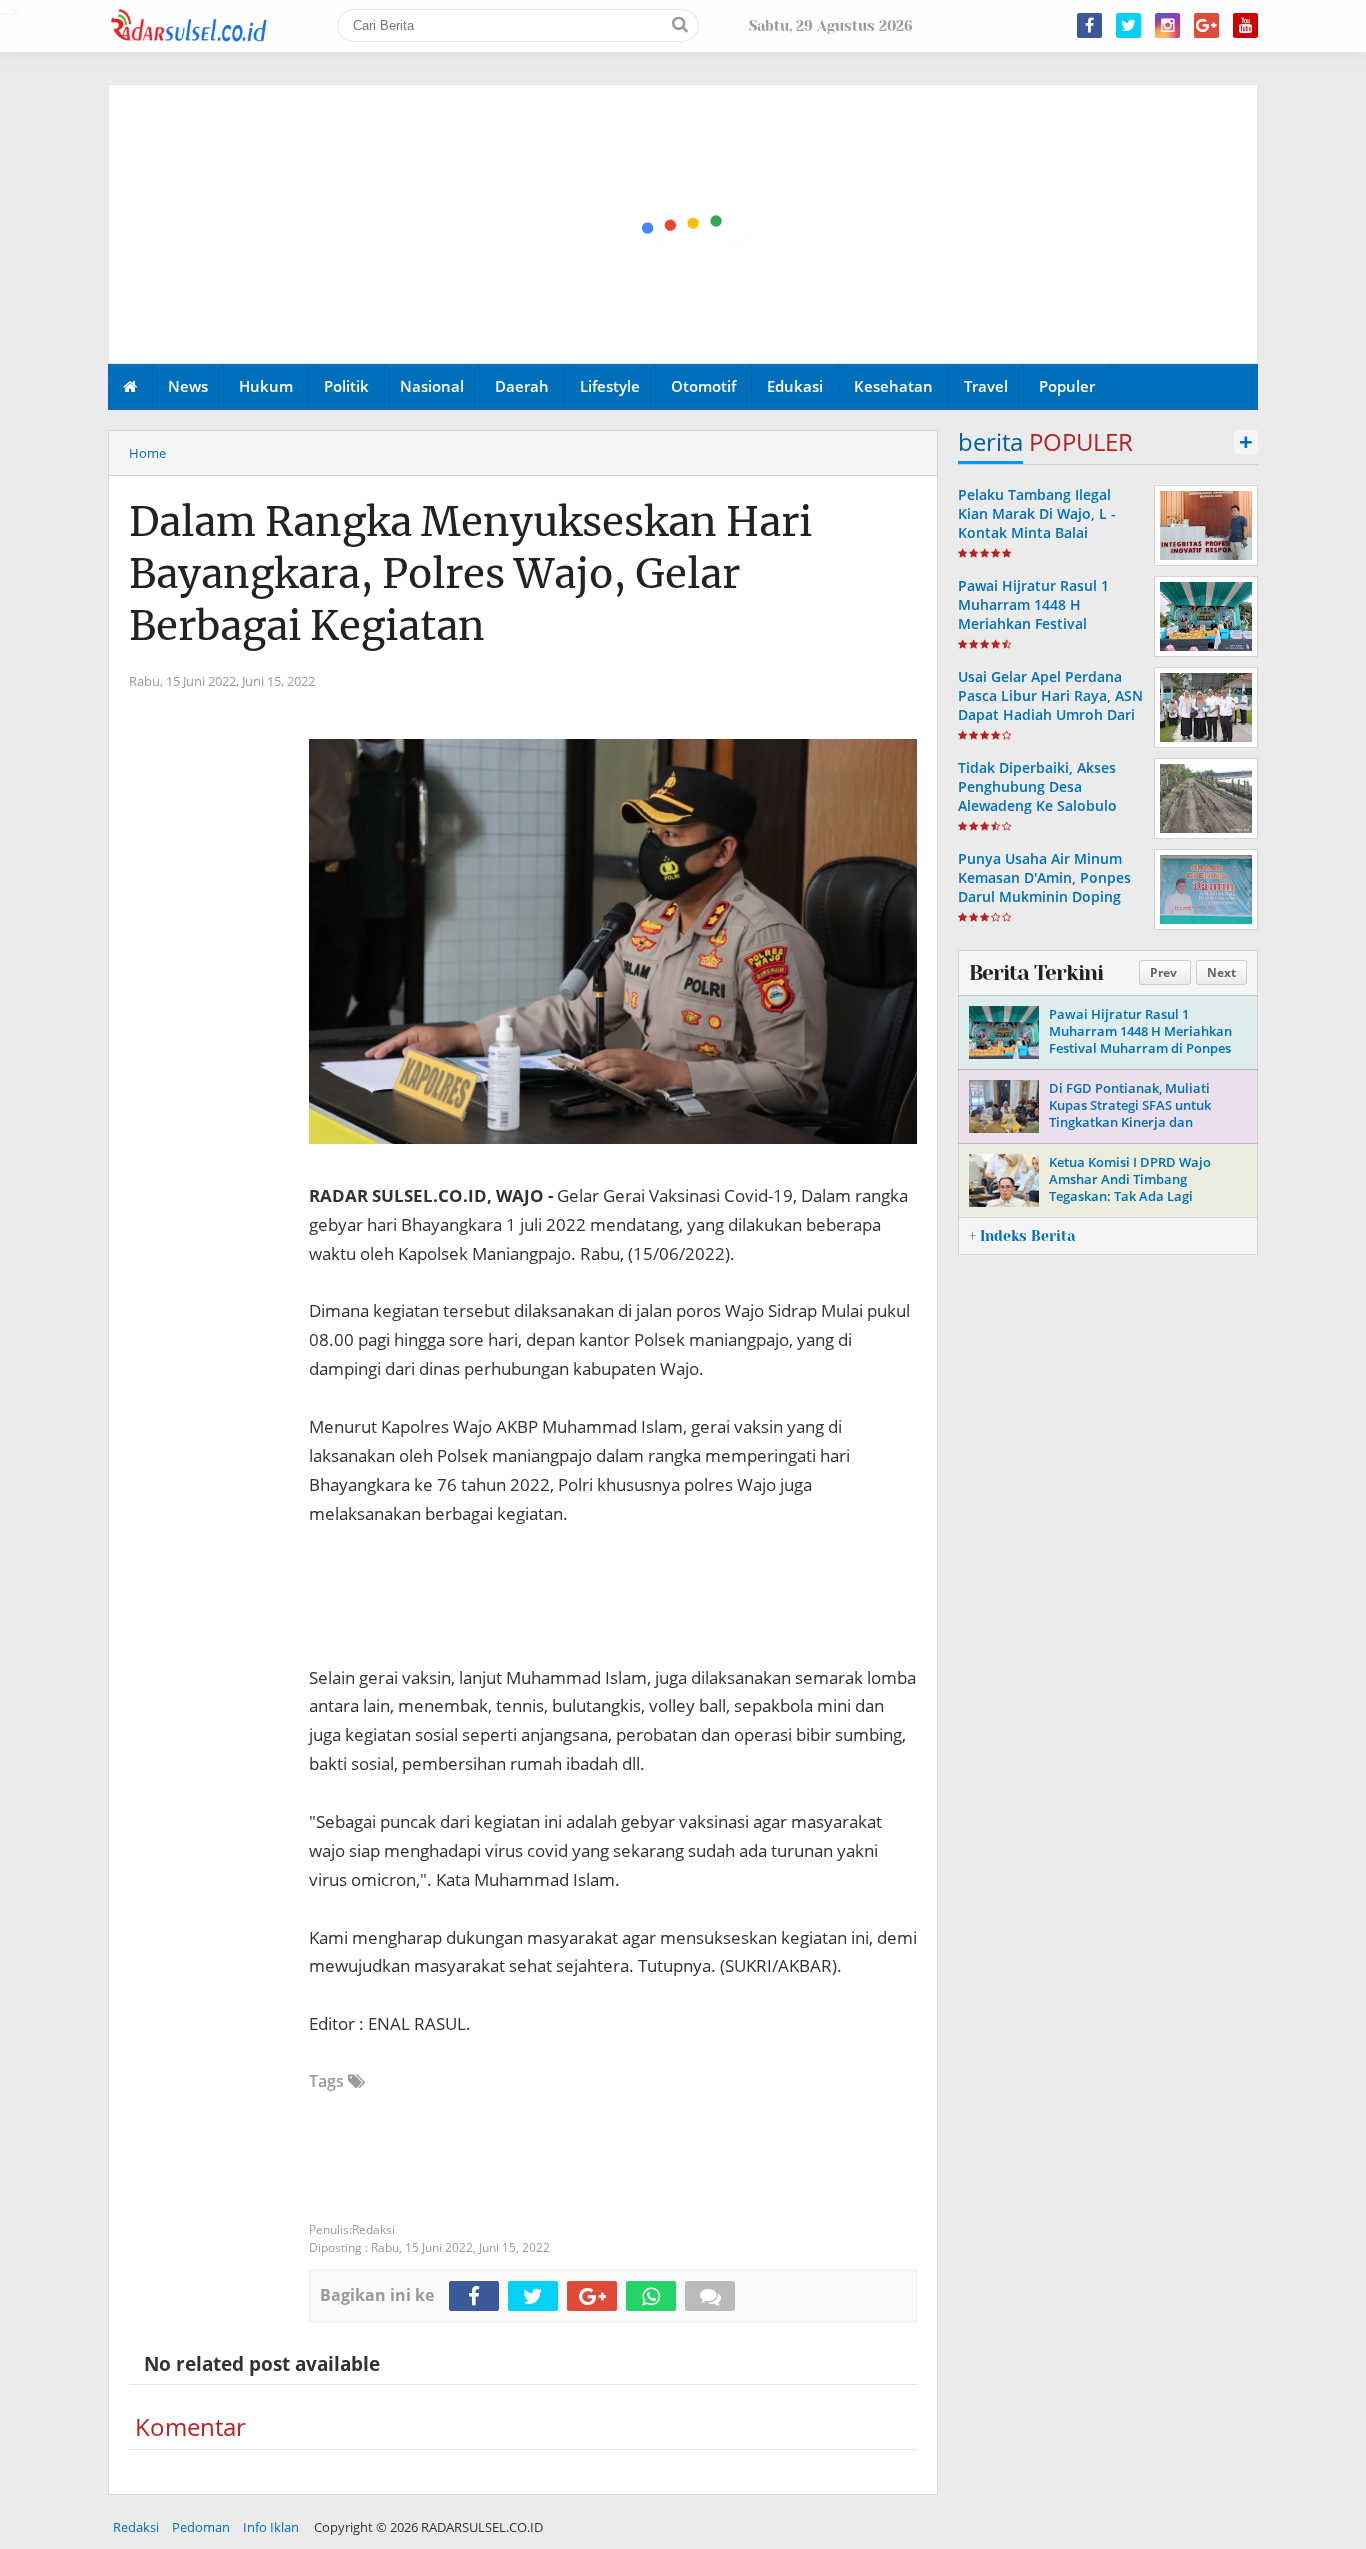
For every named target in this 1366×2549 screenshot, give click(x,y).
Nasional (432, 386)
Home (147, 453)
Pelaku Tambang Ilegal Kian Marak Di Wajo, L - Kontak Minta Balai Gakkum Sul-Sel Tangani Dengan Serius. (1040, 533)
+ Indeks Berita (1022, 1236)
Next (1221, 972)
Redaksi (136, 2527)
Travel (986, 386)
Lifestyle (610, 386)
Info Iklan (271, 2527)
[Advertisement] (684, 225)
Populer (1067, 386)
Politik (346, 386)
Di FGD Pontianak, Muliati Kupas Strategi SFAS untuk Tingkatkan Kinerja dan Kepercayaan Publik (1130, 1113)
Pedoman (201, 2527)
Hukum (266, 386)
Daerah (522, 386)
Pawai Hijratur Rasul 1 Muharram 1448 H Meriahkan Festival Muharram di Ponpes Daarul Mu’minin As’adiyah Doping (1049, 633)
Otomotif (703, 386)
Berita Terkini (1036, 973)
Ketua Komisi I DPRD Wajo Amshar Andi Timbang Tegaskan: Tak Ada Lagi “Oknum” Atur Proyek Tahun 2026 (1136, 1196)
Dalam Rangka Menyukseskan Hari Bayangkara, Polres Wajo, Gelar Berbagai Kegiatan (470, 574)
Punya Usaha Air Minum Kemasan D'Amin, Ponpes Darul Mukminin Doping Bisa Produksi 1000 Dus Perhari (1044, 897)
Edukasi (795, 386)
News (188, 386)
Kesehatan (893, 386)
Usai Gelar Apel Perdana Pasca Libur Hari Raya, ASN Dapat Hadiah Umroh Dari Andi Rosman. (1050, 705)
